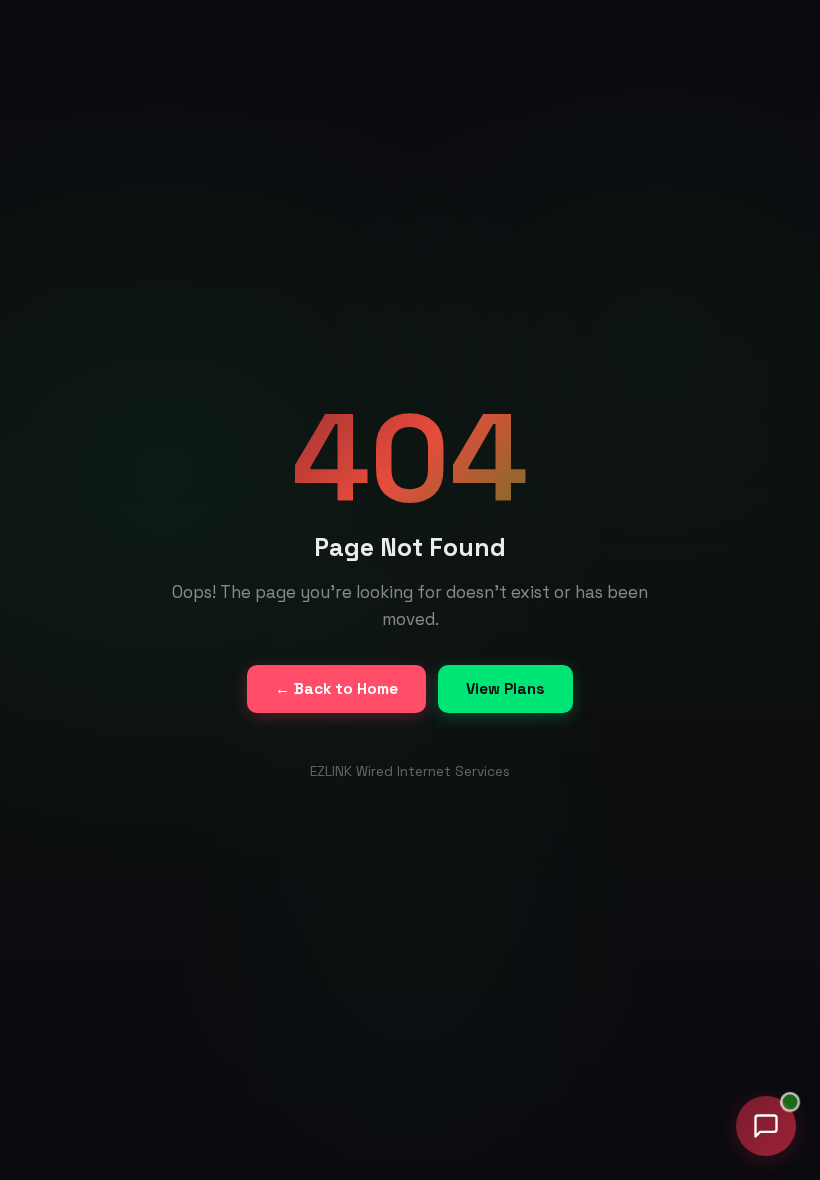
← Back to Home (336, 688)
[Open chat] (766, 1126)
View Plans (505, 688)
